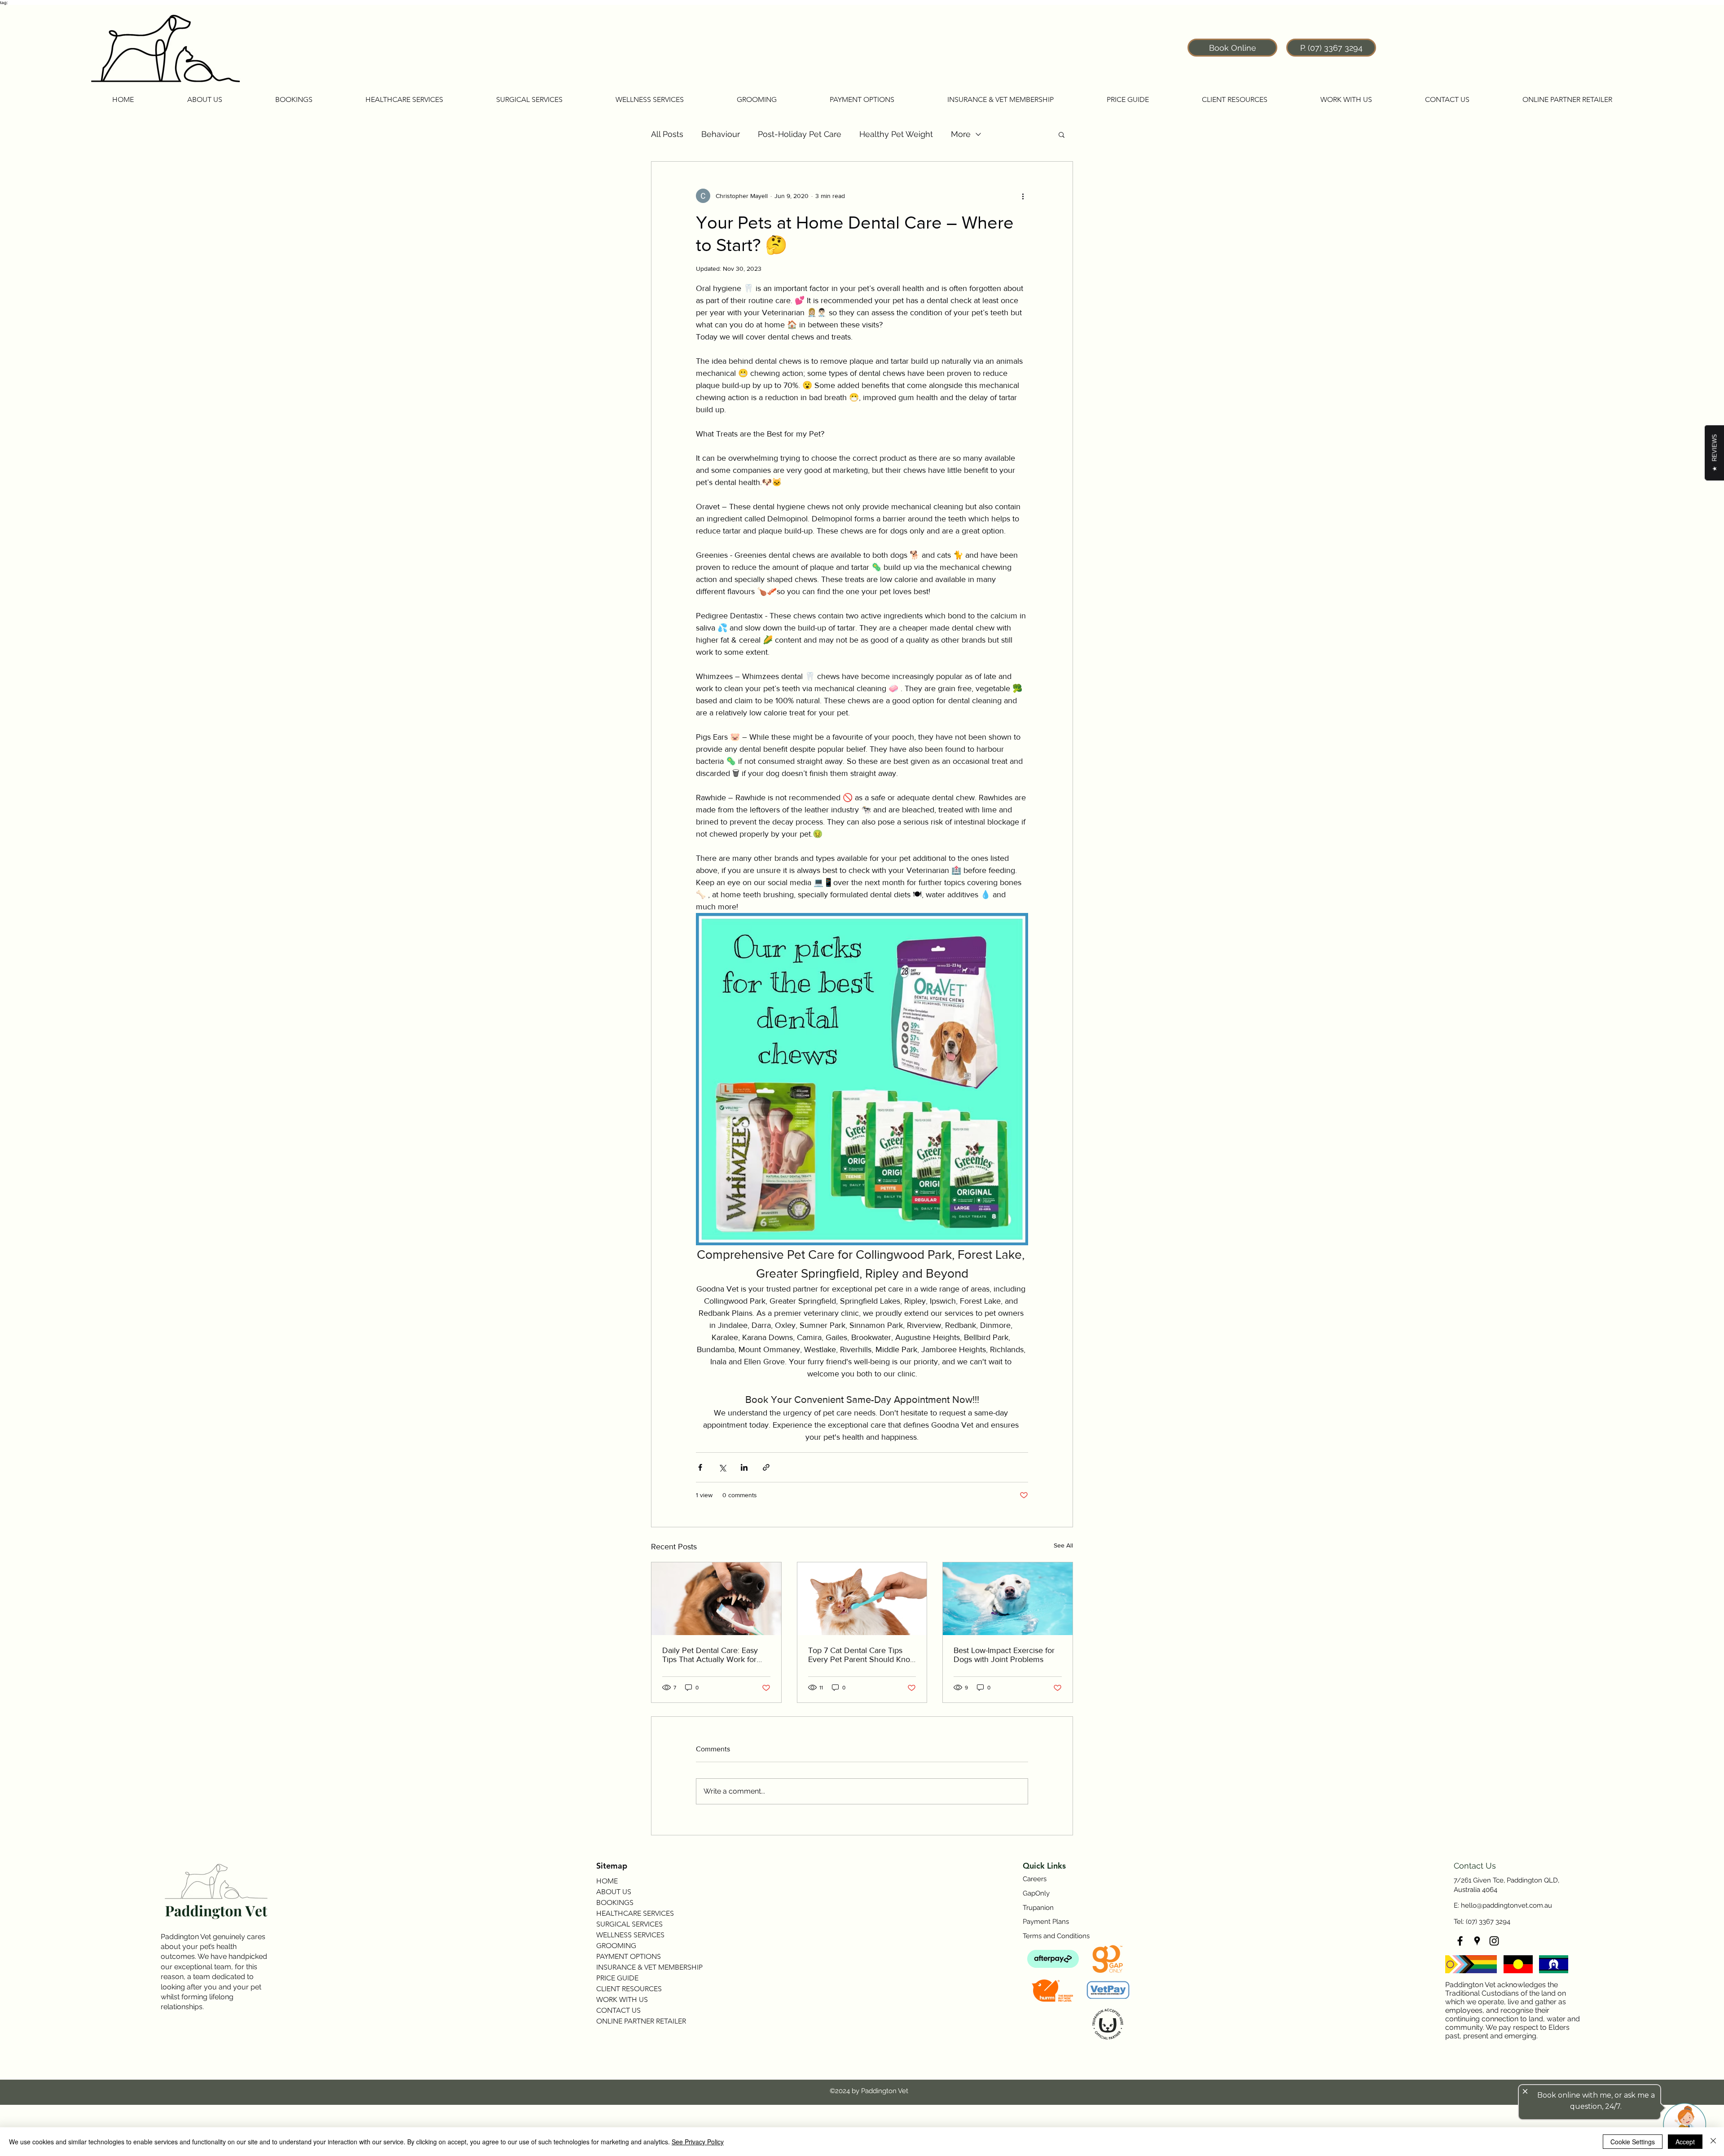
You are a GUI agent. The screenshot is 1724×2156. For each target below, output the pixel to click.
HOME (607, 1881)
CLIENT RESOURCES (629, 1989)
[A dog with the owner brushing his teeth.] (716, 1599)
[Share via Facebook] (700, 1467)
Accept (1685, 2142)
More (961, 134)
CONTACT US (618, 2010)
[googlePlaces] (1477, 1941)
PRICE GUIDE (617, 1978)
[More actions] (1023, 196)
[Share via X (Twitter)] (722, 1467)
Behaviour (721, 134)
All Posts (667, 134)
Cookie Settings (1633, 2142)
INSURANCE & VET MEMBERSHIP (649, 1967)
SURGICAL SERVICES (629, 1924)
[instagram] (1494, 1941)
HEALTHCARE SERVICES (635, 1913)
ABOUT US (614, 1892)
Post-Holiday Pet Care (800, 134)
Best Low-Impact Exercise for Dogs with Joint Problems (1004, 1655)
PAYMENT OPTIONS (629, 1956)
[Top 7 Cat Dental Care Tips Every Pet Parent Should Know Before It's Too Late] (862, 1599)
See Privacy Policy (698, 2142)
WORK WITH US (622, 1999)
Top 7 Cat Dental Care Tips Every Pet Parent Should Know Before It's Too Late (862, 1655)
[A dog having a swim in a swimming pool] (1008, 1599)
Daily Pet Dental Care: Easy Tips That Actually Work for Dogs (710, 1655)
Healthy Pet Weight (896, 134)
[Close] (1713, 2142)
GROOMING (616, 1946)
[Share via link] (766, 1467)
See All (1063, 1545)
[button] (205, 100)
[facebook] (1460, 1941)
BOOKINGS (615, 1902)
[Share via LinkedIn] (744, 1467)
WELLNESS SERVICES (630, 1935)
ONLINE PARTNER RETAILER (641, 2021)
